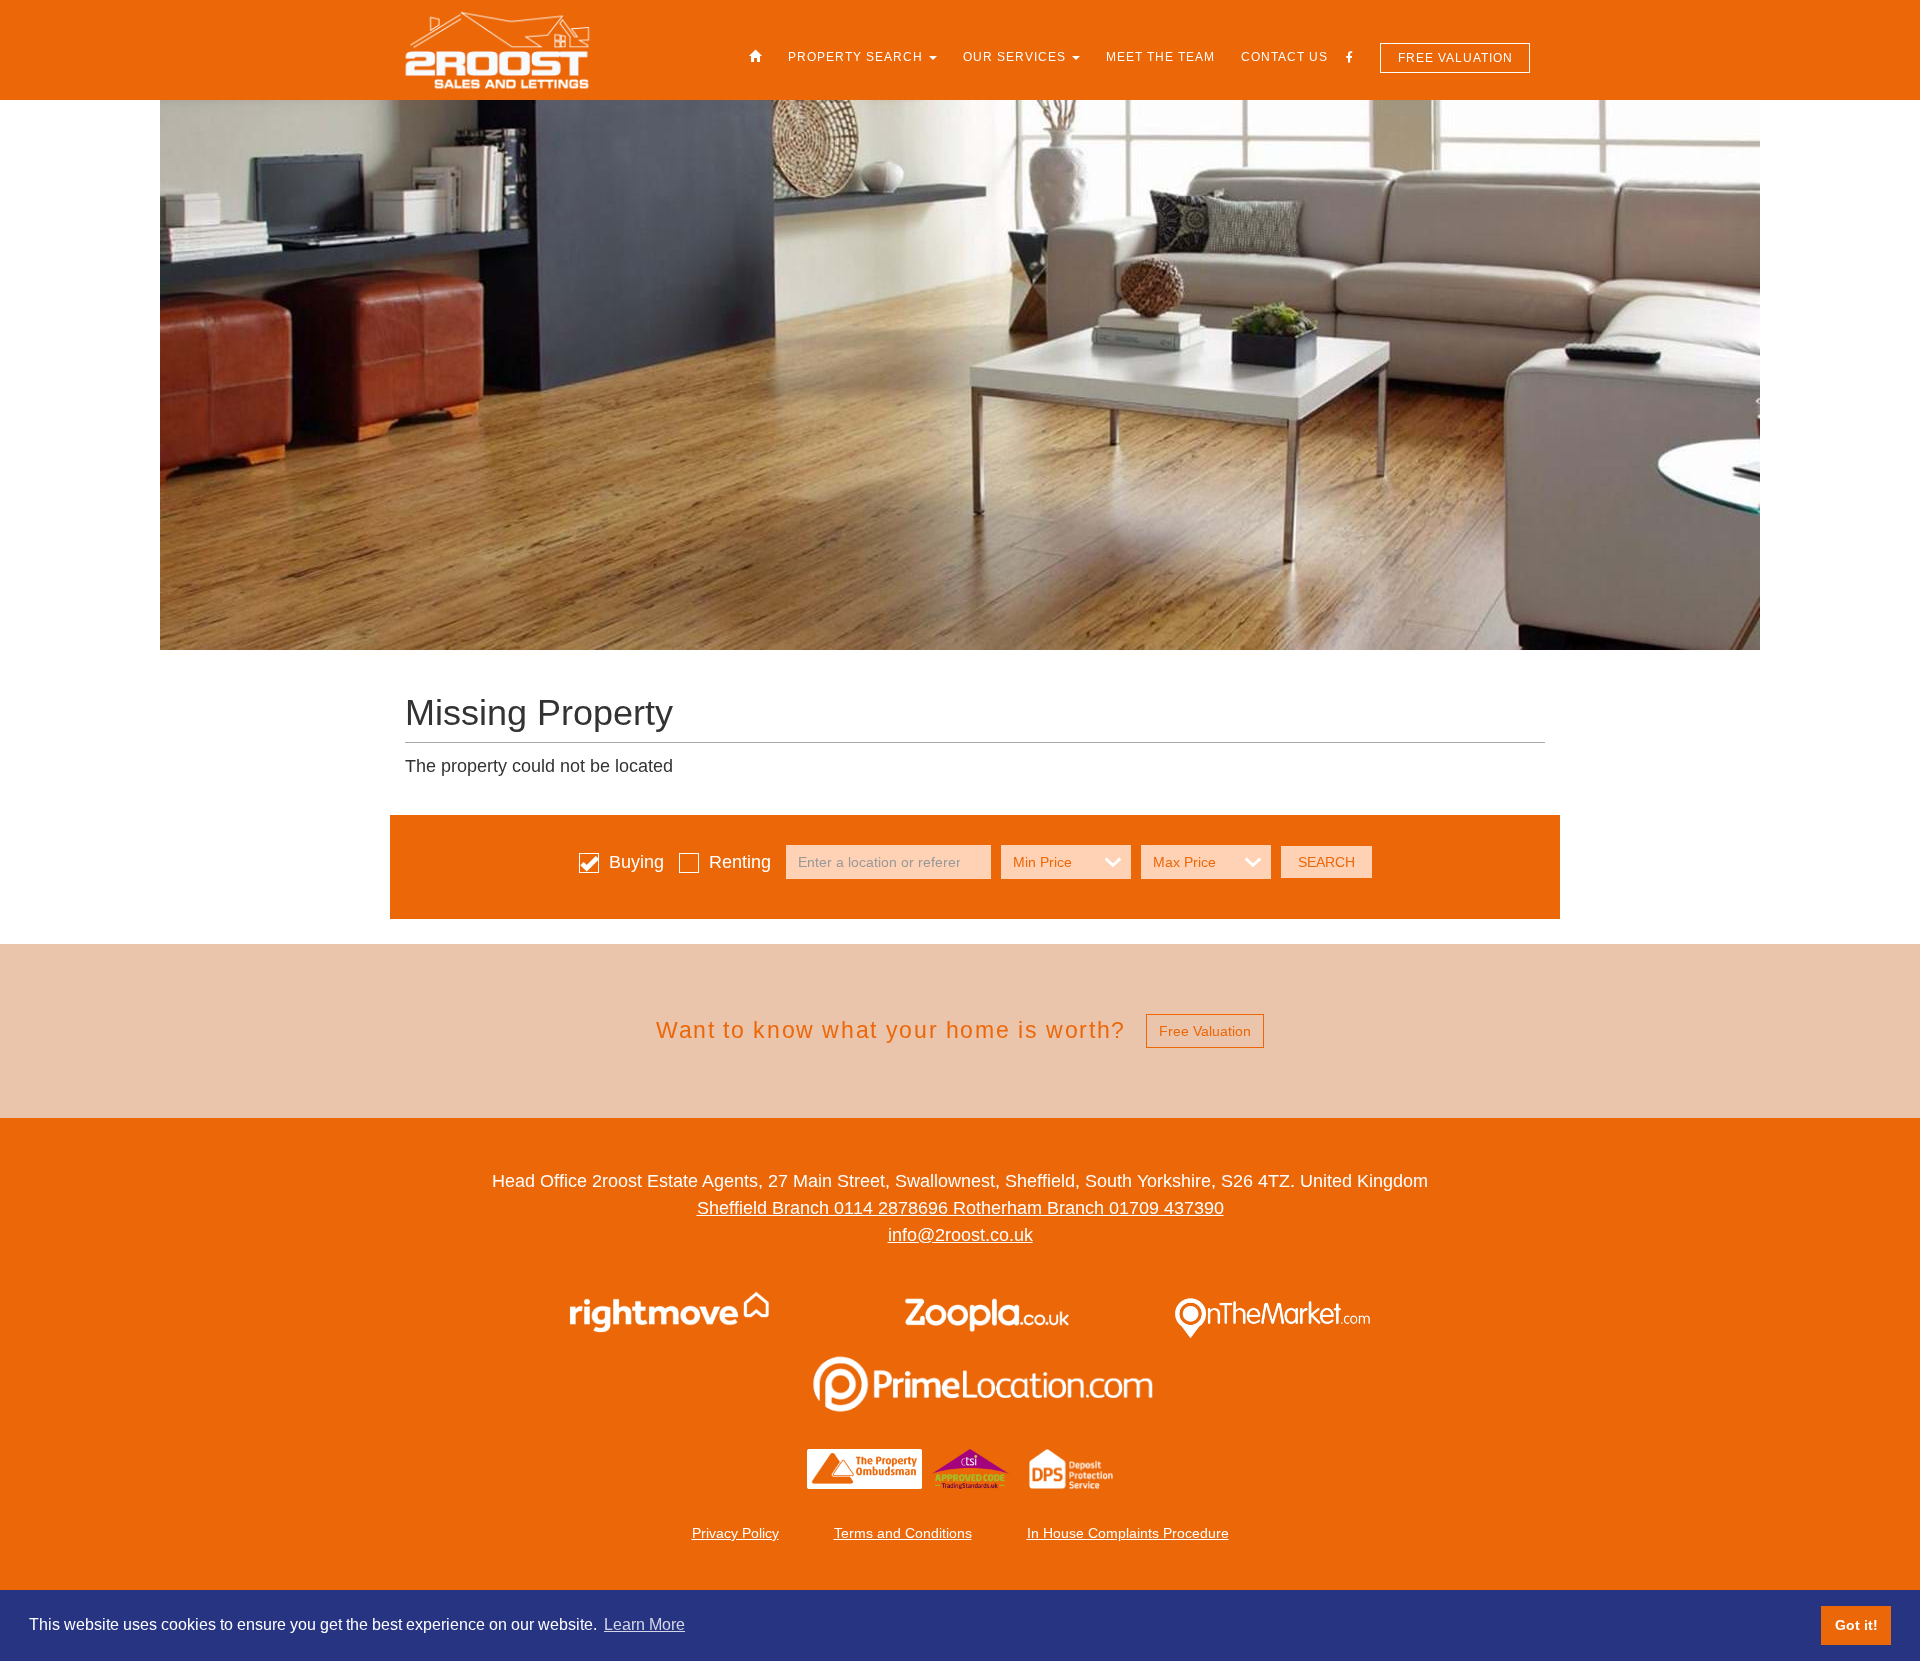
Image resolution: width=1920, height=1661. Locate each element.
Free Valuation (1455, 58)
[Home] (755, 57)
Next (1850, 831)
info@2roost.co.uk (960, 1235)
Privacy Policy (735, 1533)
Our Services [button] (1016, 57)
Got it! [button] (1856, 1625)
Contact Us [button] (1284, 57)
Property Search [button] (857, 57)
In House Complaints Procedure (1128, 1533)
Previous (70, 831)
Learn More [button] (644, 1624)
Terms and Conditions (903, 1533)
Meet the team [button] (1160, 57)
